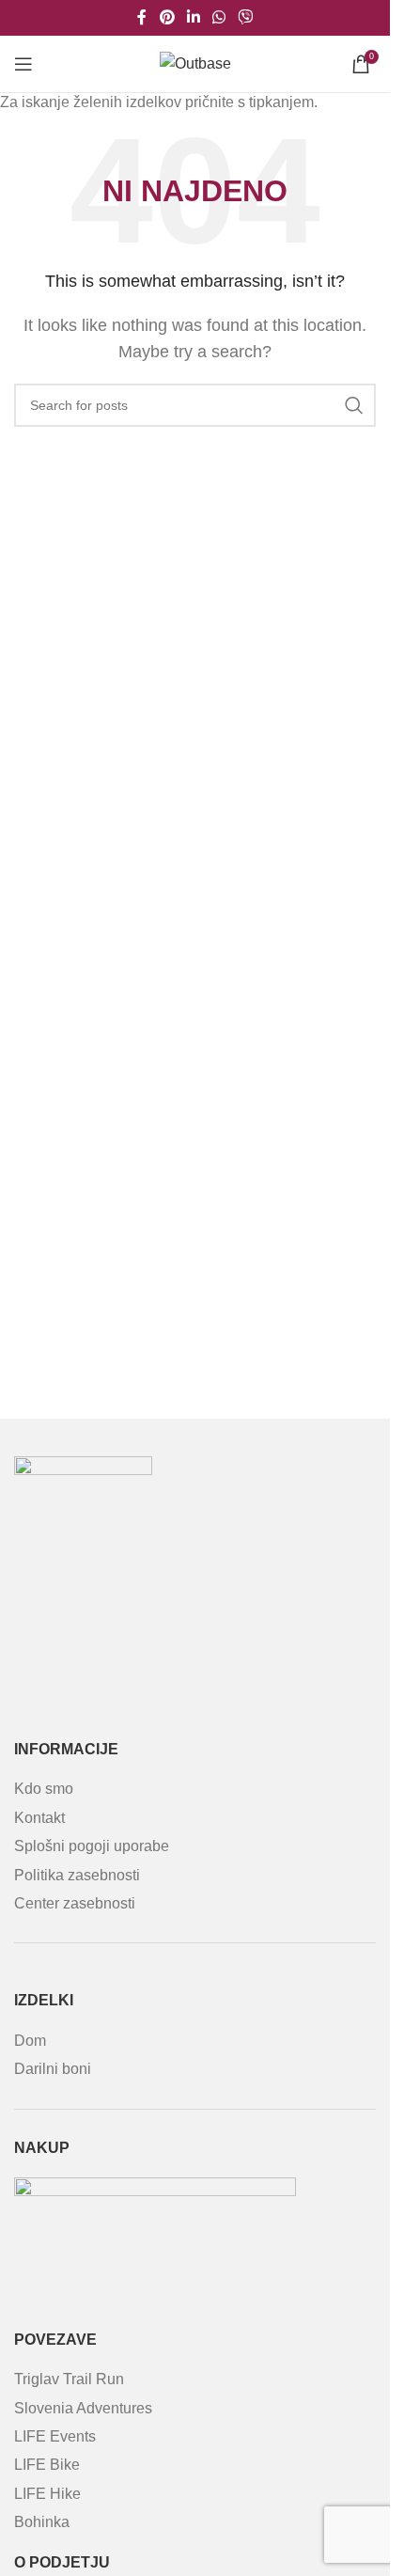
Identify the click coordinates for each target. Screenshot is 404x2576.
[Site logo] (195, 63)
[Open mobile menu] (23, 64)
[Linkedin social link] (193, 17)
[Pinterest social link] (167, 17)
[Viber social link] (246, 17)
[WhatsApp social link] (219, 17)
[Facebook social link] (142, 17)
